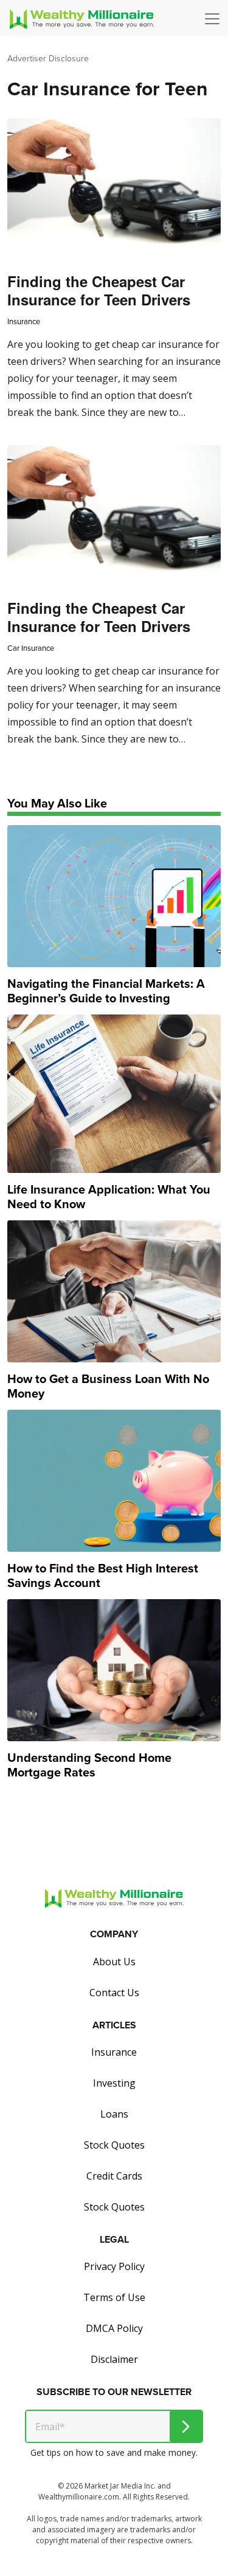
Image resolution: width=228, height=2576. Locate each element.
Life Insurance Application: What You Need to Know (109, 1197)
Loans (114, 2114)
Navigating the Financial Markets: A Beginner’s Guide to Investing (106, 991)
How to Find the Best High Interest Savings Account (103, 1575)
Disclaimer (114, 2359)
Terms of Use (114, 2297)
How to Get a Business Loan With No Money (108, 1386)
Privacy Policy (114, 2266)
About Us (114, 1962)
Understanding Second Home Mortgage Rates (89, 1765)
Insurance (24, 321)
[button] (215, 19)
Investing (114, 2083)
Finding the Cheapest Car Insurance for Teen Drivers (99, 290)
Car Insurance (31, 648)
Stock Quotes (114, 2145)
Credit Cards (114, 2176)
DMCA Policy (114, 2328)
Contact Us (114, 1993)
